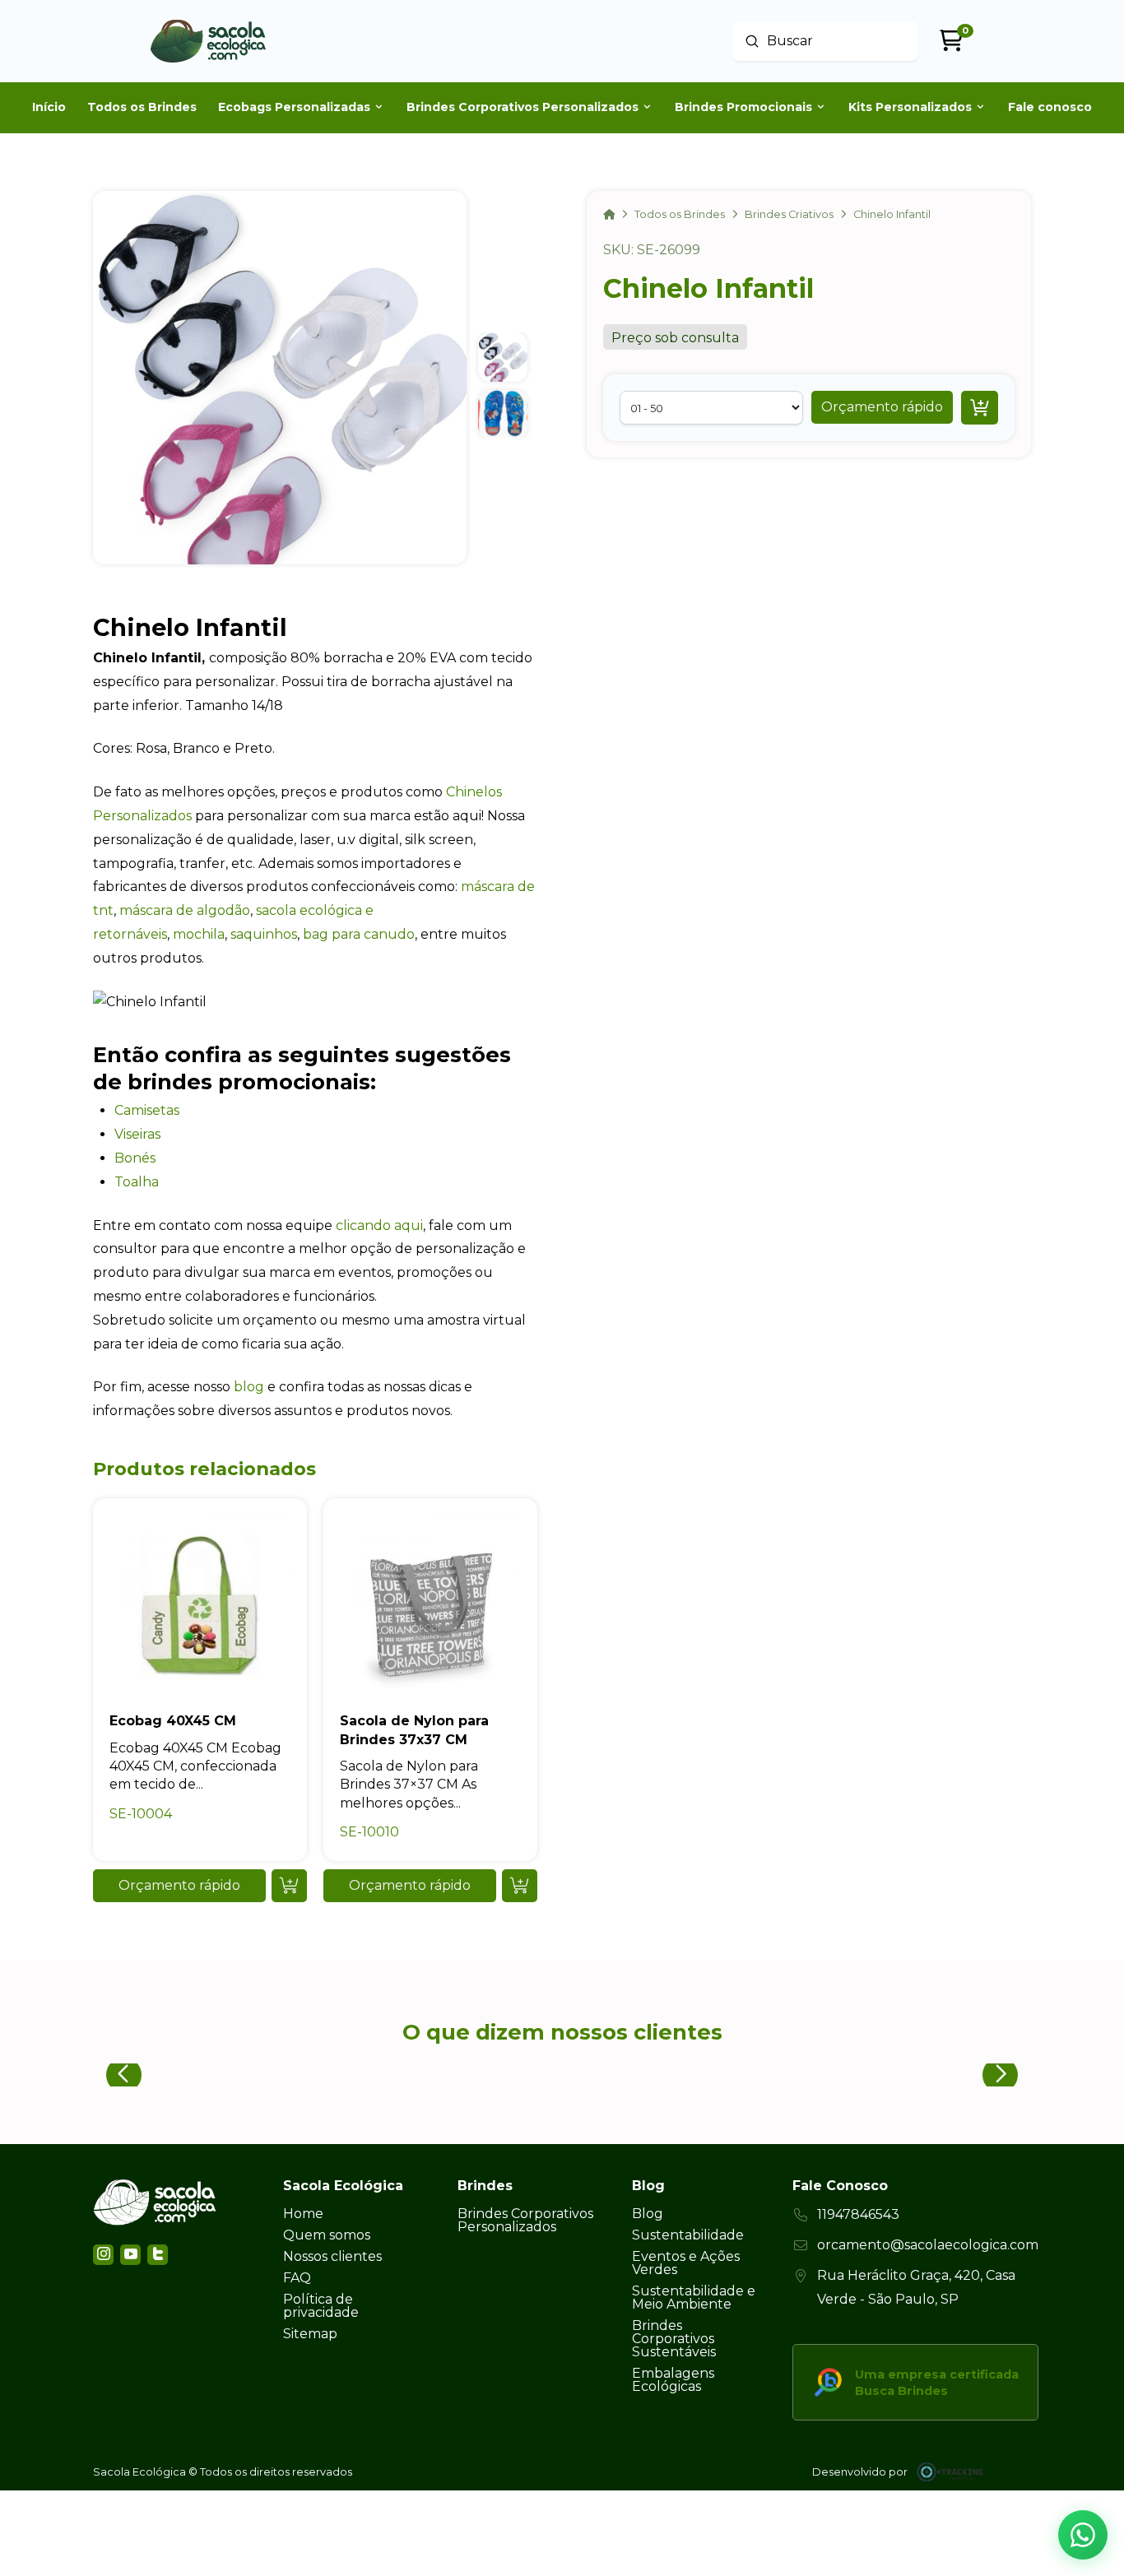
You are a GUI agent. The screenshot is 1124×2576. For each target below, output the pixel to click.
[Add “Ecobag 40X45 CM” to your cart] (289, 1886)
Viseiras (139, 1134)
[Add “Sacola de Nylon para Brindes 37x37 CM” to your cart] (520, 1886)
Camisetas (147, 1110)
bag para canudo (359, 934)
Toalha (138, 1182)
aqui (407, 1225)
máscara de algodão (185, 910)
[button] (882, 407)
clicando (363, 1225)
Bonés (137, 1158)
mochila (199, 934)
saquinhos (264, 934)
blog (249, 1387)
